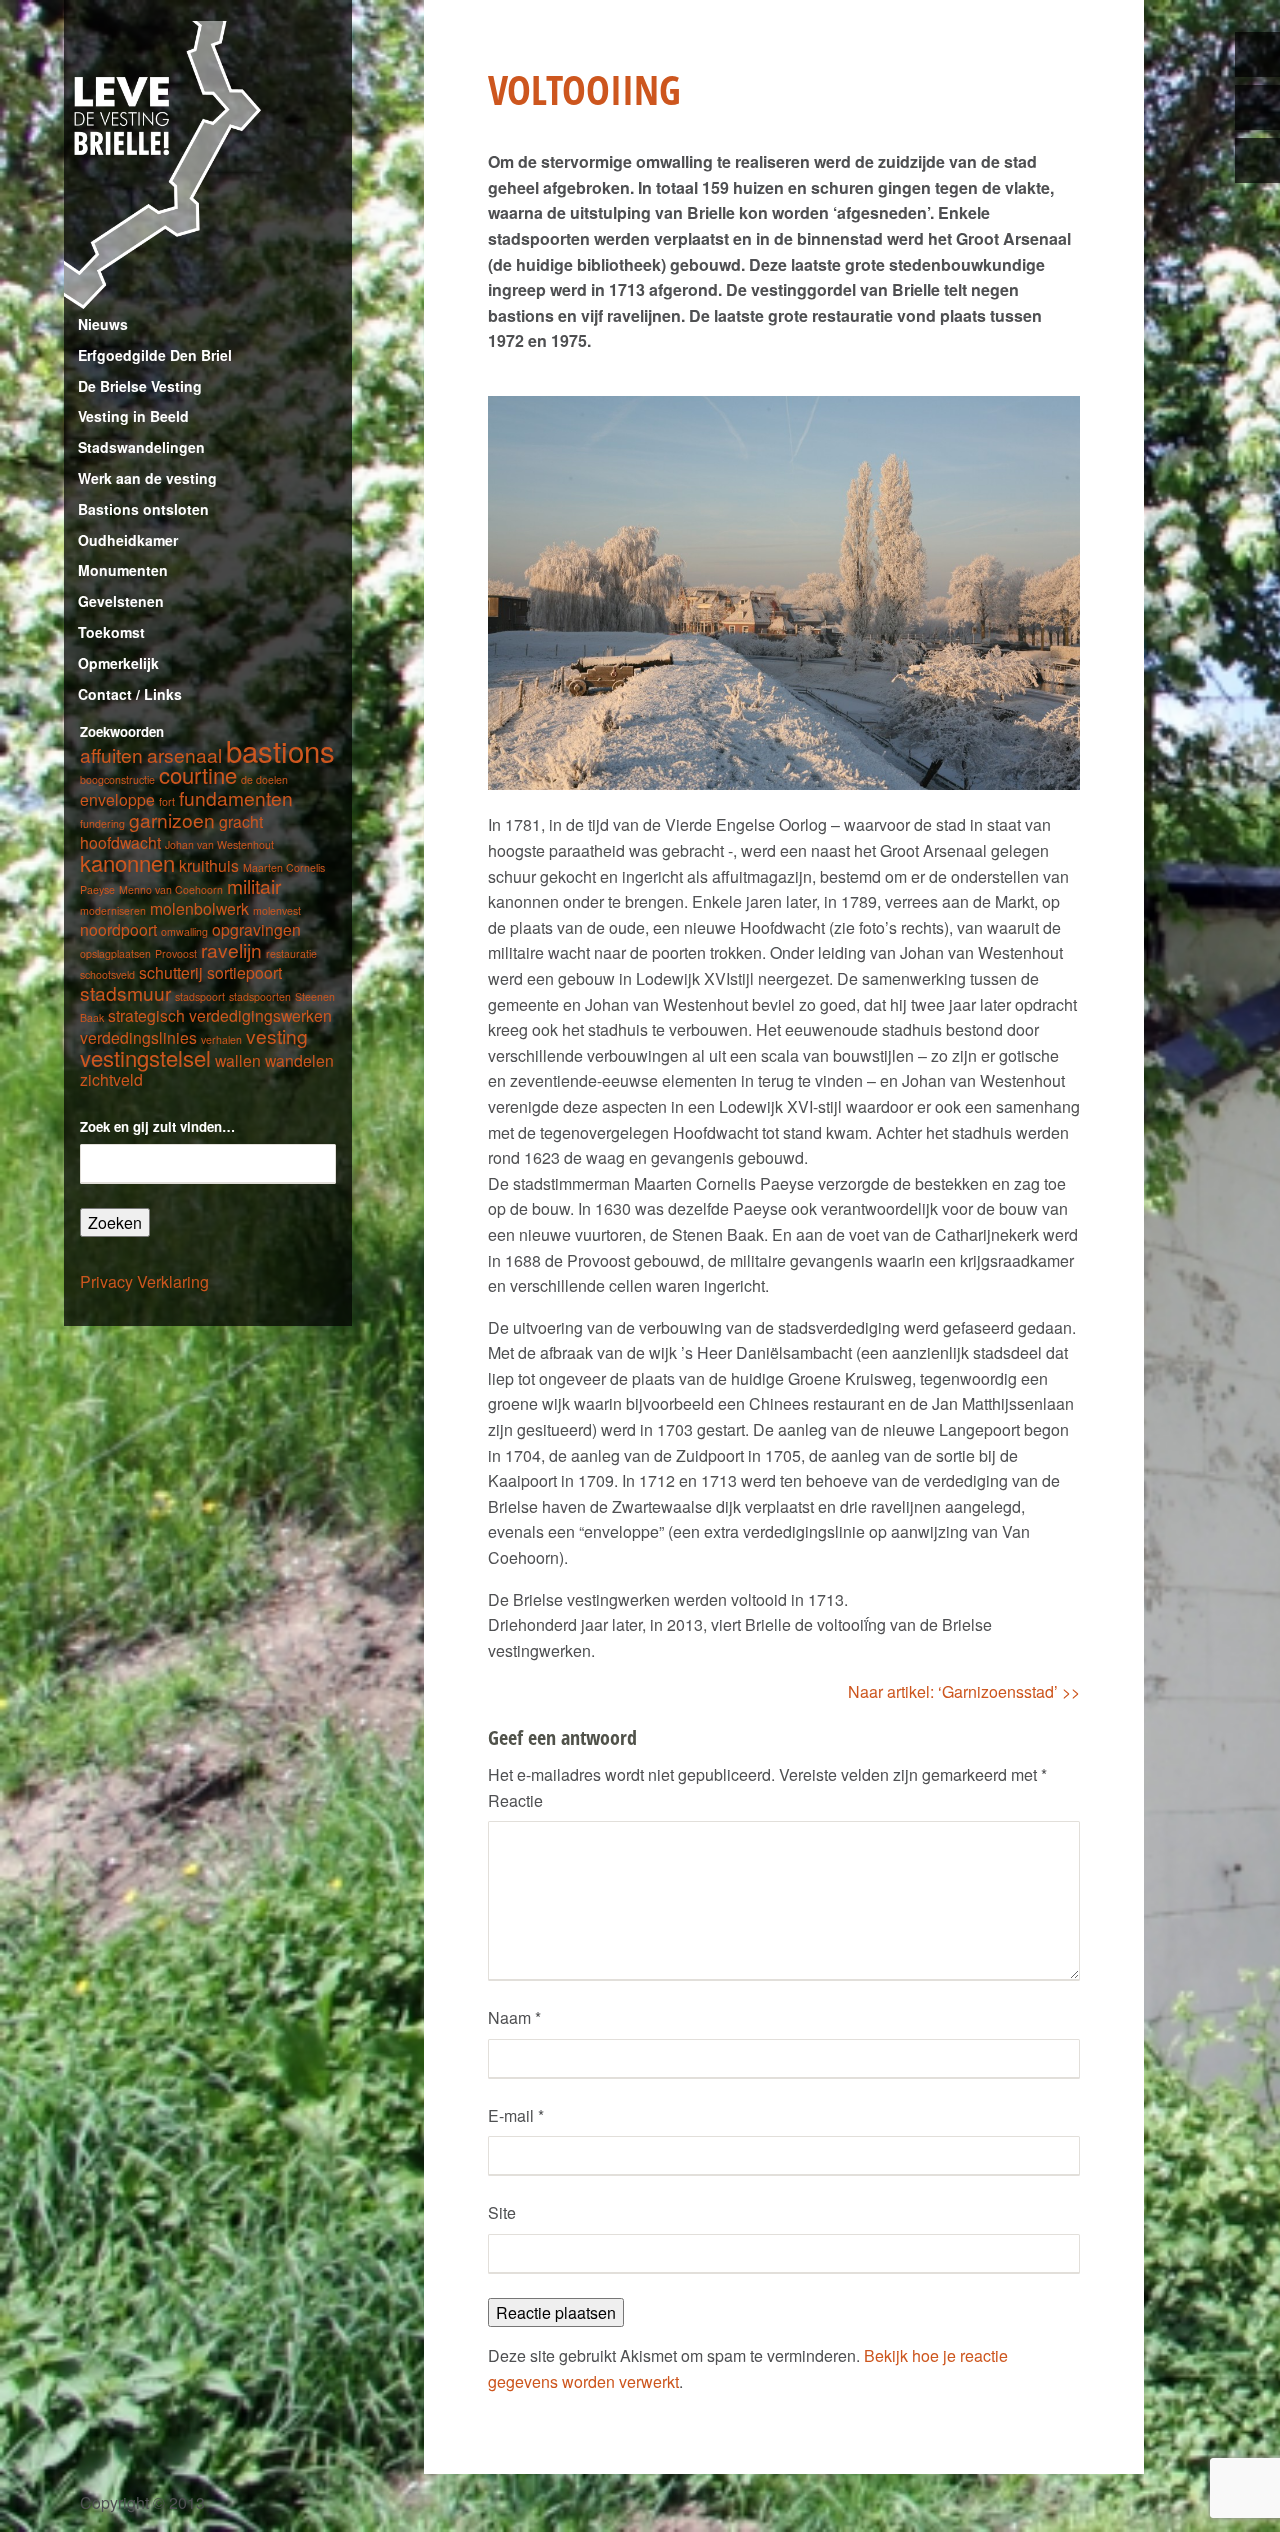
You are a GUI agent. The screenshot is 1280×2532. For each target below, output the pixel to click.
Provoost (176, 953)
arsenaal (184, 754)
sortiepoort (244, 972)
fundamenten (236, 797)
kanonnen (127, 862)
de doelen (264, 779)
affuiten (111, 754)
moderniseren (113, 910)
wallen (238, 1060)
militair (254, 885)
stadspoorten (260, 996)
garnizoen (172, 819)
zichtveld (111, 1079)
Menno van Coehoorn (171, 889)
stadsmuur (125, 992)
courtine (198, 774)
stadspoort (200, 996)
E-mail (516, 2115)
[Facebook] (1257, 107)
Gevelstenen (121, 601)
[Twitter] (1257, 54)
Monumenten (123, 570)
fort (167, 801)
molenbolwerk (199, 908)
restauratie (291, 953)
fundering (102, 823)
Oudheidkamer (128, 540)
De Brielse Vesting (140, 386)
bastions (280, 750)
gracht (241, 821)
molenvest (277, 910)
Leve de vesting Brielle (208, 165)
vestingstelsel (145, 1057)
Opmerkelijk (118, 663)
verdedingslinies (138, 1037)
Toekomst (111, 632)
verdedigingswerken (260, 1015)
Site (502, 2212)
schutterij (171, 972)
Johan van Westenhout (219, 844)
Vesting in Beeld (133, 416)
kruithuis (209, 865)
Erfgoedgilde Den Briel (155, 355)
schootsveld (107, 974)
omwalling (184, 931)
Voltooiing (584, 89)
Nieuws (103, 324)
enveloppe (117, 799)
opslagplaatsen (115, 953)
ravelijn (231, 949)
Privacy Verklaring (144, 1281)
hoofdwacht (120, 842)
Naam (514, 2017)
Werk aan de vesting (147, 478)
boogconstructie (117, 779)
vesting (277, 1035)
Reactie (515, 1800)
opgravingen (256, 929)
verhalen (221, 1039)
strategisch (146, 1015)
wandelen (299, 1060)
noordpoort (118, 929)
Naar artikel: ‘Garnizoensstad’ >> (964, 1691)
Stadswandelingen (141, 447)
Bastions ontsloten (143, 509)
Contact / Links (130, 694)
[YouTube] (1257, 160)
